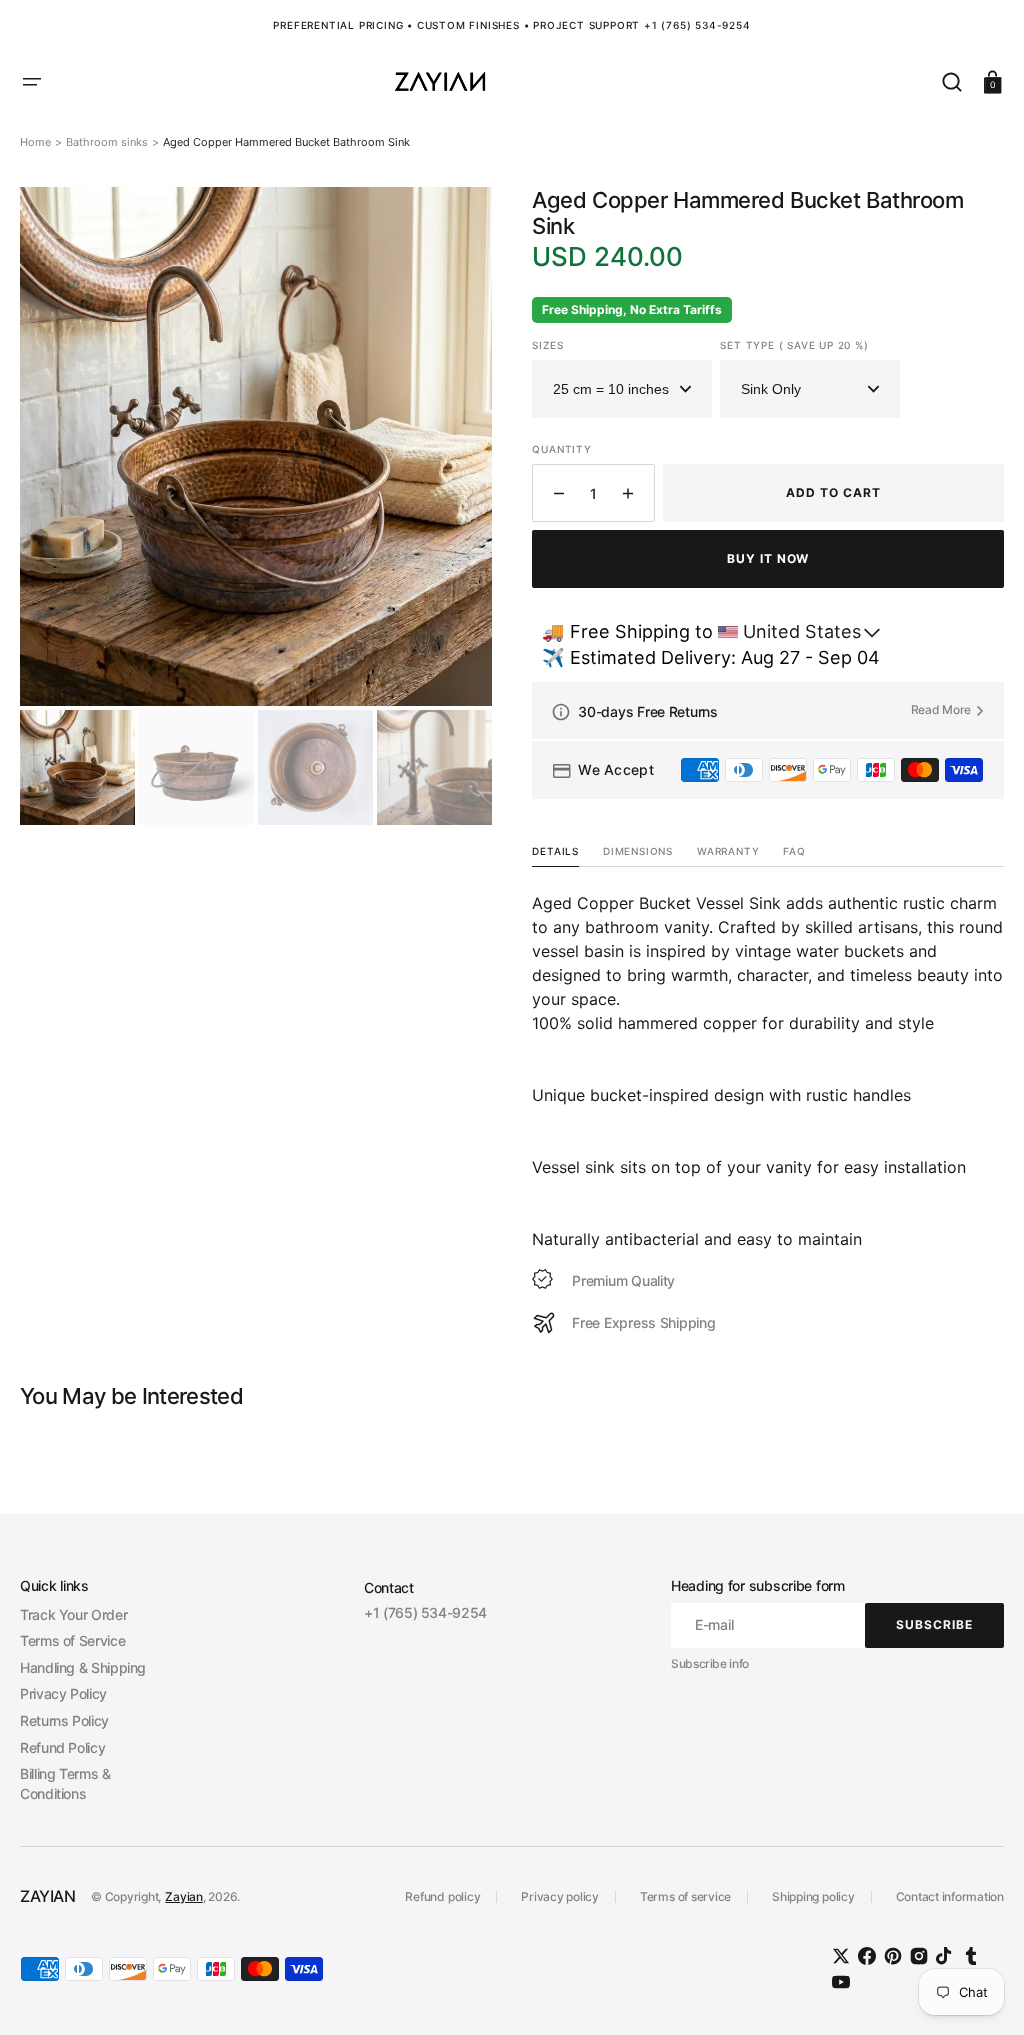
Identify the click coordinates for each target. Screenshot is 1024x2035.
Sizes (547, 345)
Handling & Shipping (83, 1667)
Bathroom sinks (107, 142)
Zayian (184, 1896)
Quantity (561, 449)
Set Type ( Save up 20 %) (794, 345)
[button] (32, 82)
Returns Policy (64, 1720)
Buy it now (768, 558)
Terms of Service (72, 1640)
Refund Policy (62, 1747)
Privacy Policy (63, 1693)
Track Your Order (73, 1614)
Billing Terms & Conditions (65, 1783)
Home (35, 142)
